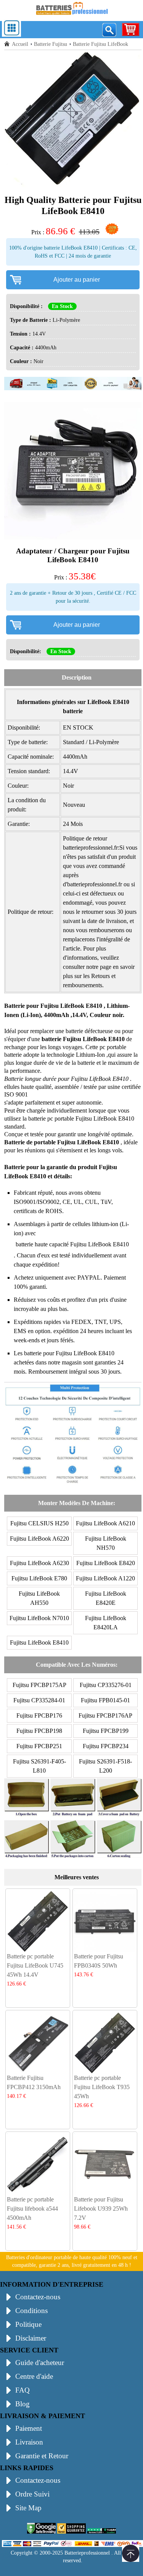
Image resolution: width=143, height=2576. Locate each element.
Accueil (20, 44)
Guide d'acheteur (40, 2363)
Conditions (31, 2311)
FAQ (22, 2390)
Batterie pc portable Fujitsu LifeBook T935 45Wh (102, 2087)
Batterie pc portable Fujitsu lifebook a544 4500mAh (32, 2209)
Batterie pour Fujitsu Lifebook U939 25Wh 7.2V (101, 2209)
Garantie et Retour (42, 2456)
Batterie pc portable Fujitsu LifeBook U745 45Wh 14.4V (35, 1965)
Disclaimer (31, 2338)
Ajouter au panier (77, 280)
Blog (22, 2404)
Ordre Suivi (32, 2494)
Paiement (29, 2428)
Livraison (29, 2442)
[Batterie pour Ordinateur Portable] (72, 16)
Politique (28, 2324)
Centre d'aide (34, 2376)
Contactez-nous (38, 2297)
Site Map (28, 2508)
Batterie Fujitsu (51, 44)
